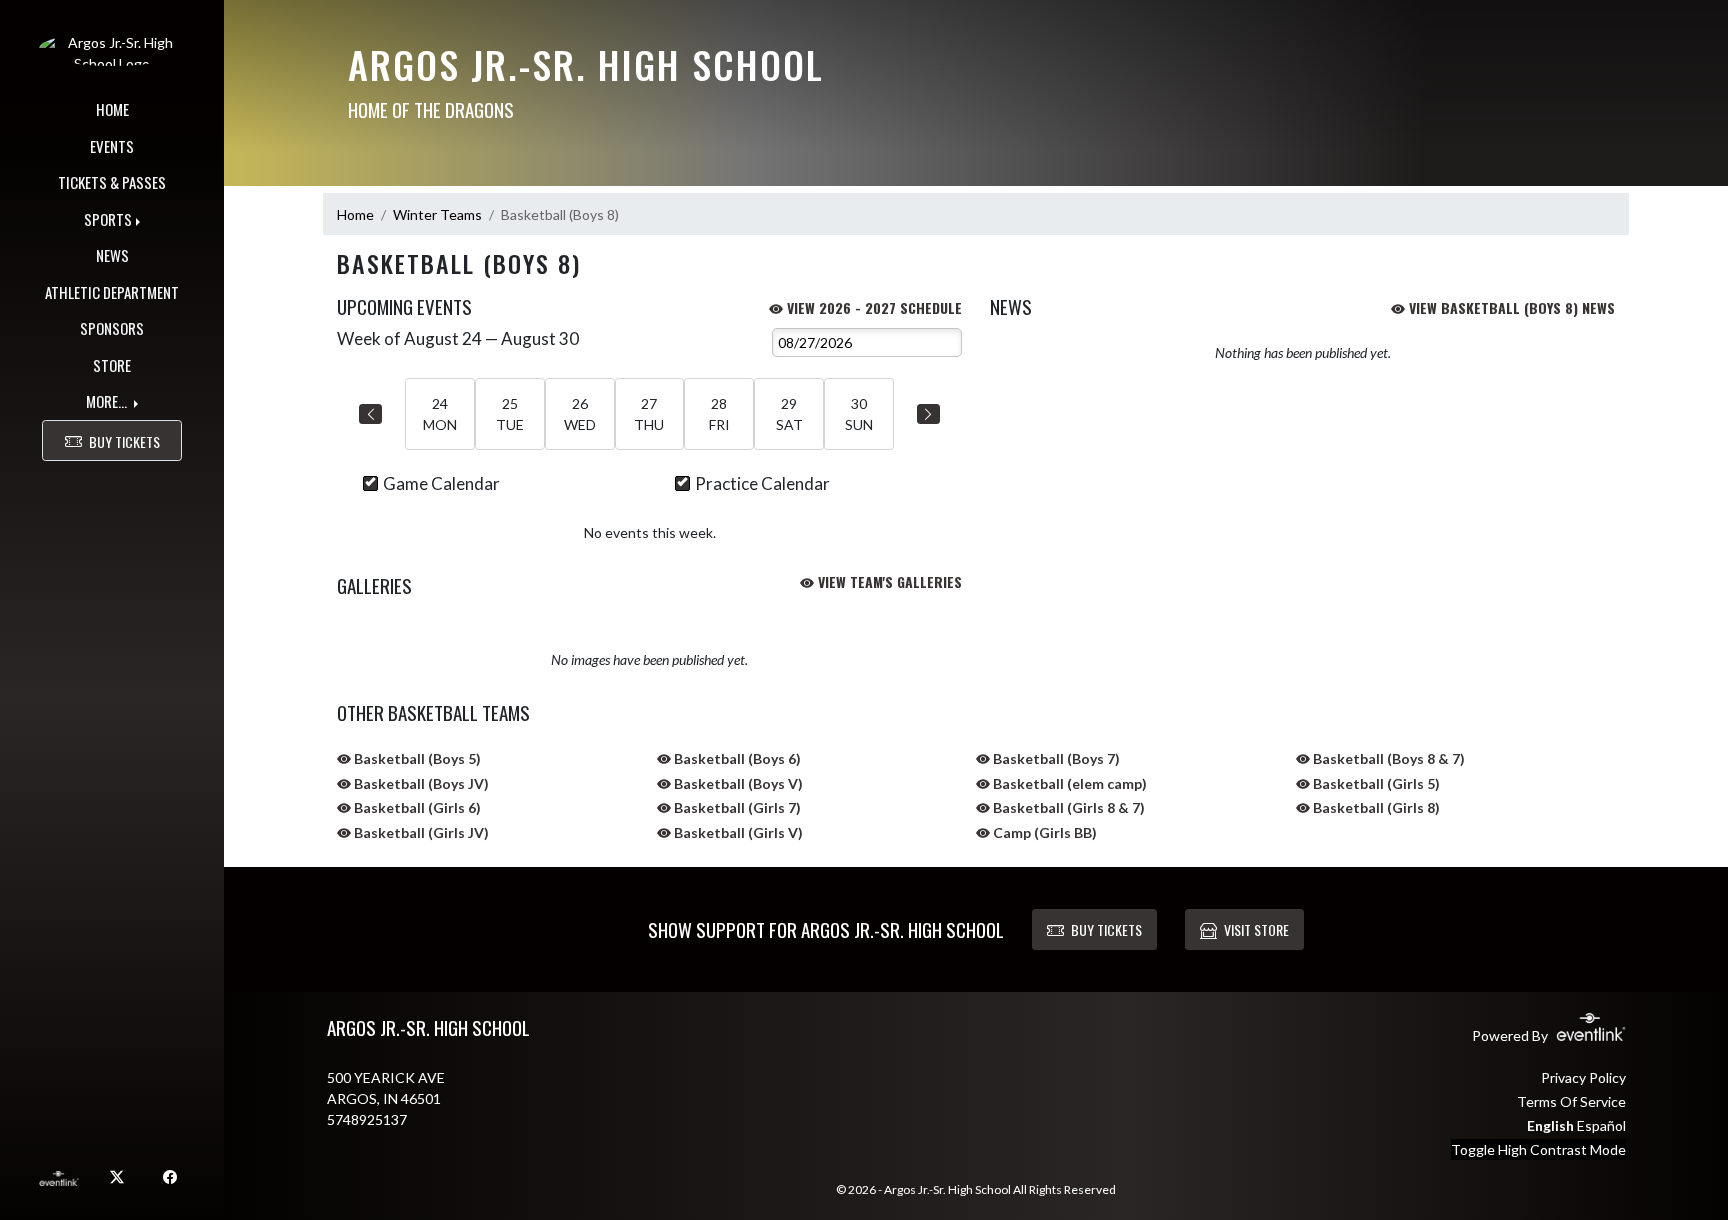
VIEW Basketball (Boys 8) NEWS (1510, 307)
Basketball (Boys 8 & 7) (1387, 758)
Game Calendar (441, 483)
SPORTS (108, 219)
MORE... (108, 401)
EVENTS (112, 146)
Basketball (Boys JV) (420, 783)
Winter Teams (437, 214)
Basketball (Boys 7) (1055, 758)
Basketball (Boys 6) (736, 758)
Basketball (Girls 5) (1375, 783)
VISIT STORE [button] (1256, 929)
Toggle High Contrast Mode (1538, 1149)
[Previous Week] (370, 414)
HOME (112, 109)
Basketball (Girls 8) (1375, 807)
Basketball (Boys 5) (416, 758)
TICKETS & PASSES (112, 182)
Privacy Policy (1583, 1077)
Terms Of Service (1571, 1101)
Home (355, 214)
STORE (112, 365)
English (1550, 1125)
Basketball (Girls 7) (736, 807)
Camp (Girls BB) (1043, 832)
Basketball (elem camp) (1068, 783)
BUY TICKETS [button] (124, 441)
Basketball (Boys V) (737, 783)
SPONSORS (112, 328)
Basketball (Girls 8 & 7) (1067, 807)
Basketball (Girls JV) (420, 832)
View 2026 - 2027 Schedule (872, 307)
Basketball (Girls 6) (416, 807)
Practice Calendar (762, 483)
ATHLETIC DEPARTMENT (112, 292)
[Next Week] (928, 414)
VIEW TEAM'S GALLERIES (888, 581)
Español (1601, 1125)
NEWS (112, 255)
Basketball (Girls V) (737, 832)
